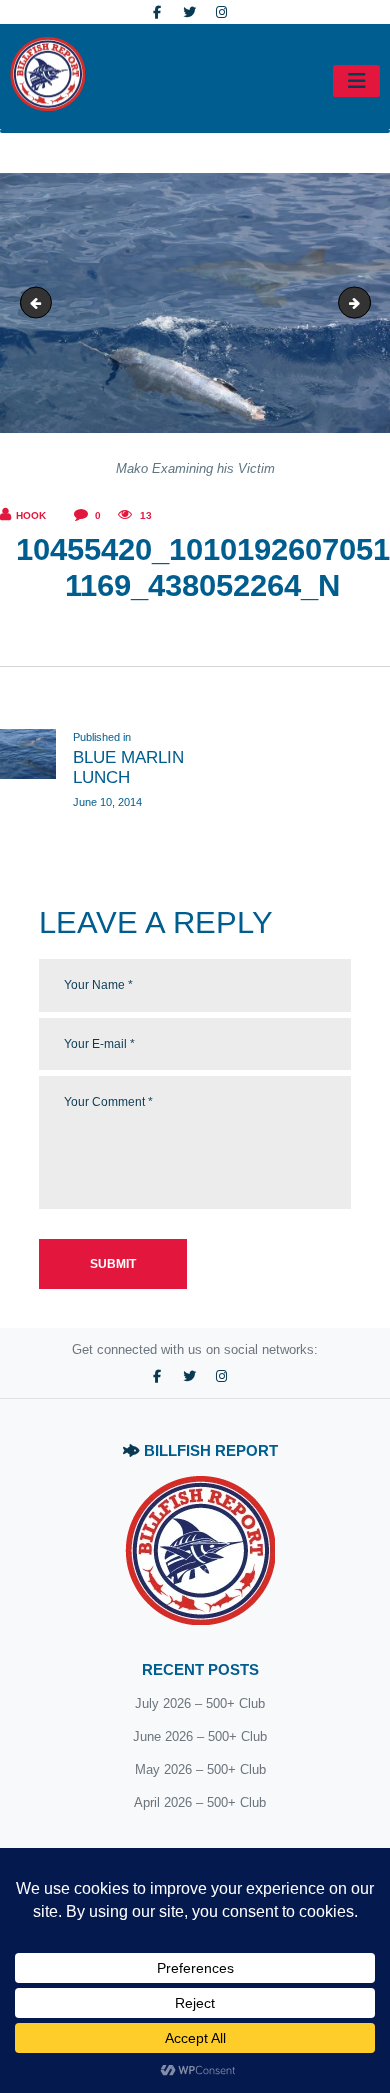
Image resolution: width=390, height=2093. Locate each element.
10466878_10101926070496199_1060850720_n (41, 302)
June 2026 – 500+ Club (200, 1736)
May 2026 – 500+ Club (200, 1769)
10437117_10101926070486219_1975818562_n (364, 302)
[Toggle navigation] (356, 81)
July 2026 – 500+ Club (200, 1703)
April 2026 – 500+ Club (200, 1802)
